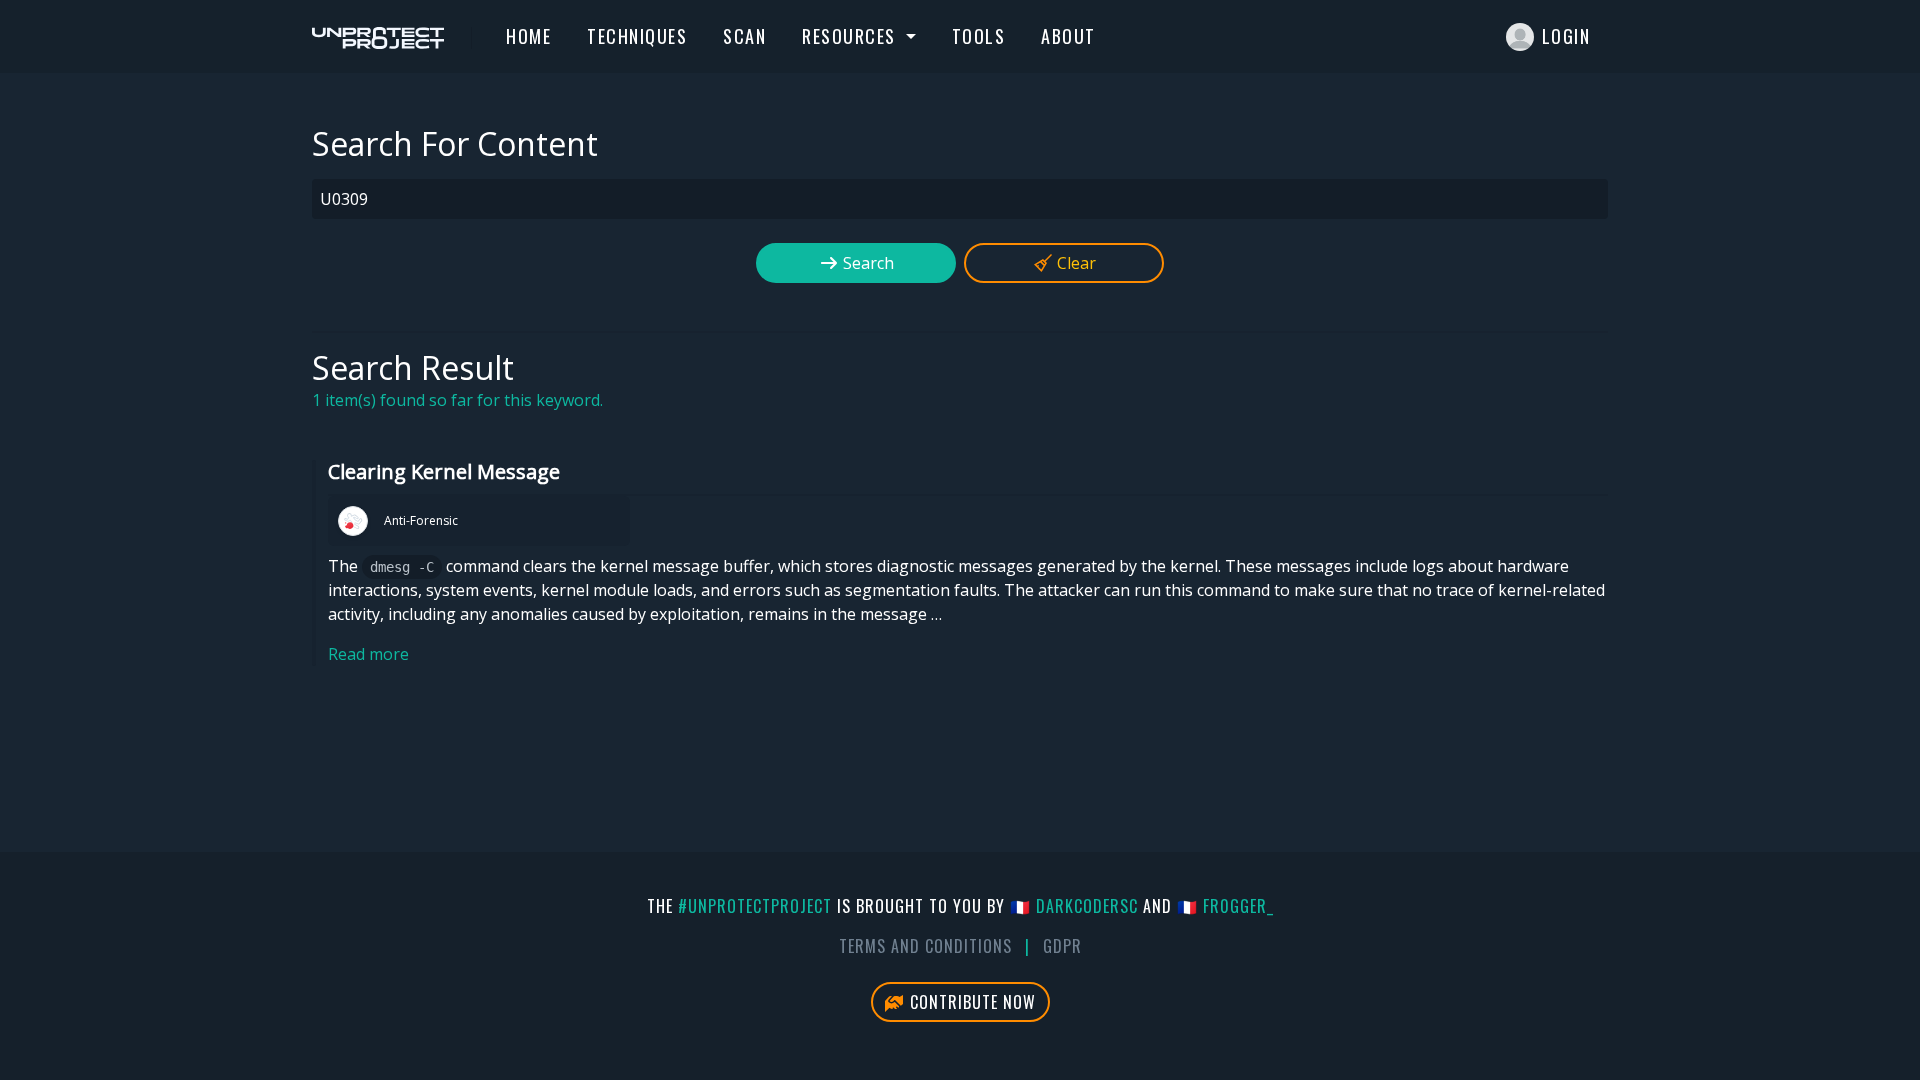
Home (528, 36)
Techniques (637, 36)
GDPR (1062, 946)
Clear (1074, 263)
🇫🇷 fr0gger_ (1225, 906)
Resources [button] (851, 36)
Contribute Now (970, 1002)
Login (1566, 36)
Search (866, 263)
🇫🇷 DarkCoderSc (1074, 906)
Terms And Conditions (925, 946)
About (1068, 36)
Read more (368, 654)
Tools (979, 36)
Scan (744, 36)
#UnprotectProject (755, 906)
